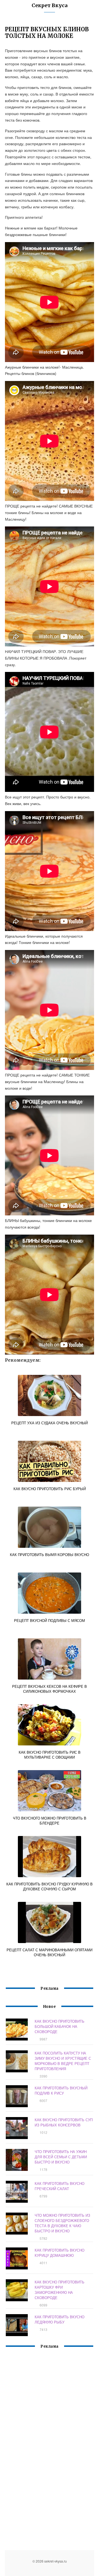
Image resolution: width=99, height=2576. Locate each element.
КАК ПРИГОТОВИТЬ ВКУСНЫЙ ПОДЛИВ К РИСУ (61, 2090)
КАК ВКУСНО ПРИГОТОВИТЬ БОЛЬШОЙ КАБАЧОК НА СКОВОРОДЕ (60, 2026)
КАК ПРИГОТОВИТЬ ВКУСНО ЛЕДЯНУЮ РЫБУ (60, 2319)
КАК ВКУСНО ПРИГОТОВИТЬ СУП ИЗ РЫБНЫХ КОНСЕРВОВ (64, 2122)
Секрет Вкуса (50, 5)
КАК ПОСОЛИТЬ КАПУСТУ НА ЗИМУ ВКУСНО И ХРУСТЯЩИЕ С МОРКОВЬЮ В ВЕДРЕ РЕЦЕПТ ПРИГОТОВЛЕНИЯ (63, 2061)
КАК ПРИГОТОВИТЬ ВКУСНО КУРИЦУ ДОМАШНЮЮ (60, 2253)
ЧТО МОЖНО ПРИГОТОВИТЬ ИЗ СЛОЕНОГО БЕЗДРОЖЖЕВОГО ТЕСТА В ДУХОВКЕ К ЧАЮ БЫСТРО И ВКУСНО (62, 2223)
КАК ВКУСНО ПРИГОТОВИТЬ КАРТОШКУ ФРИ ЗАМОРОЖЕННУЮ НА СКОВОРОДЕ (60, 2290)
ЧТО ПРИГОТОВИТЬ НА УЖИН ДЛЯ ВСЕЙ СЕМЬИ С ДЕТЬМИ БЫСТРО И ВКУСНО (61, 2157)
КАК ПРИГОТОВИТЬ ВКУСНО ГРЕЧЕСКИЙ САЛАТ (60, 2186)
